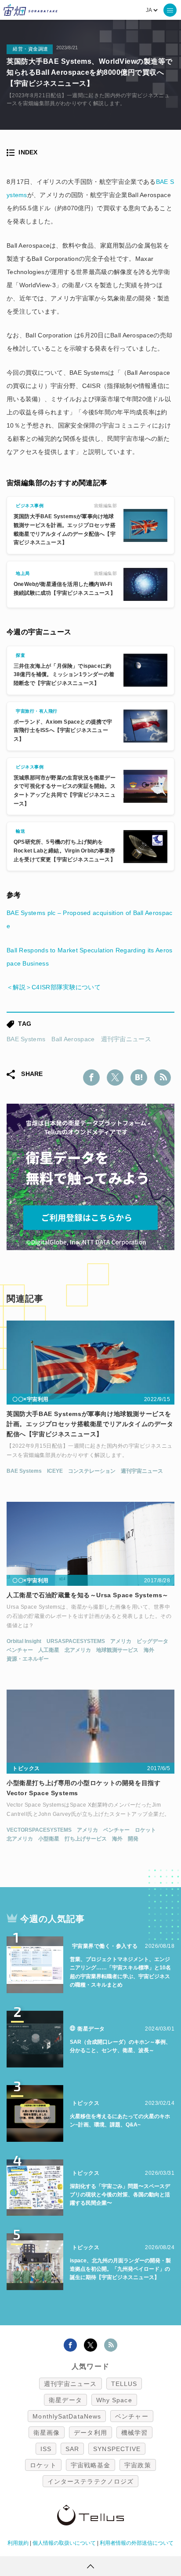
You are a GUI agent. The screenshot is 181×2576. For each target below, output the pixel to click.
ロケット (145, 1830)
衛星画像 (47, 2433)
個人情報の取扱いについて (64, 2543)
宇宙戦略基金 (91, 2465)
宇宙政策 (138, 2465)
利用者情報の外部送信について (137, 2543)
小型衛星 (49, 1839)
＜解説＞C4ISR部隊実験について (54, 987)
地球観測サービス (117, 1650)
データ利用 (90, 2433)
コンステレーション (92, 1471)
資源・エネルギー (28, 1659)
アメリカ (121, 1641)
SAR (72, 2449)
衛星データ (65, 2400)
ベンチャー (20, 1650)
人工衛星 (49, 1650)
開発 (133, 1839)
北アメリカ (78, 1650)
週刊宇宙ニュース (126, 1039)
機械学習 (134, 2433)
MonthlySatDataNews (67, 2416)
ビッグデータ (152, 1641)
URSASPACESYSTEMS (76, 1641)
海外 (149, 1650)
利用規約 (18, 2543)
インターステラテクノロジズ (90, 2481)
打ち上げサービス (86, 1839)
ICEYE (55, 1471)
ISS (46, 2449)
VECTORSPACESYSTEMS (39, 1830)
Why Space (114, 2400)
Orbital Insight (24, 1641)
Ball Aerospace (73, 1039)
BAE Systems (26, 1039)
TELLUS (124, 2384)
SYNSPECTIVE (117, 2449)
